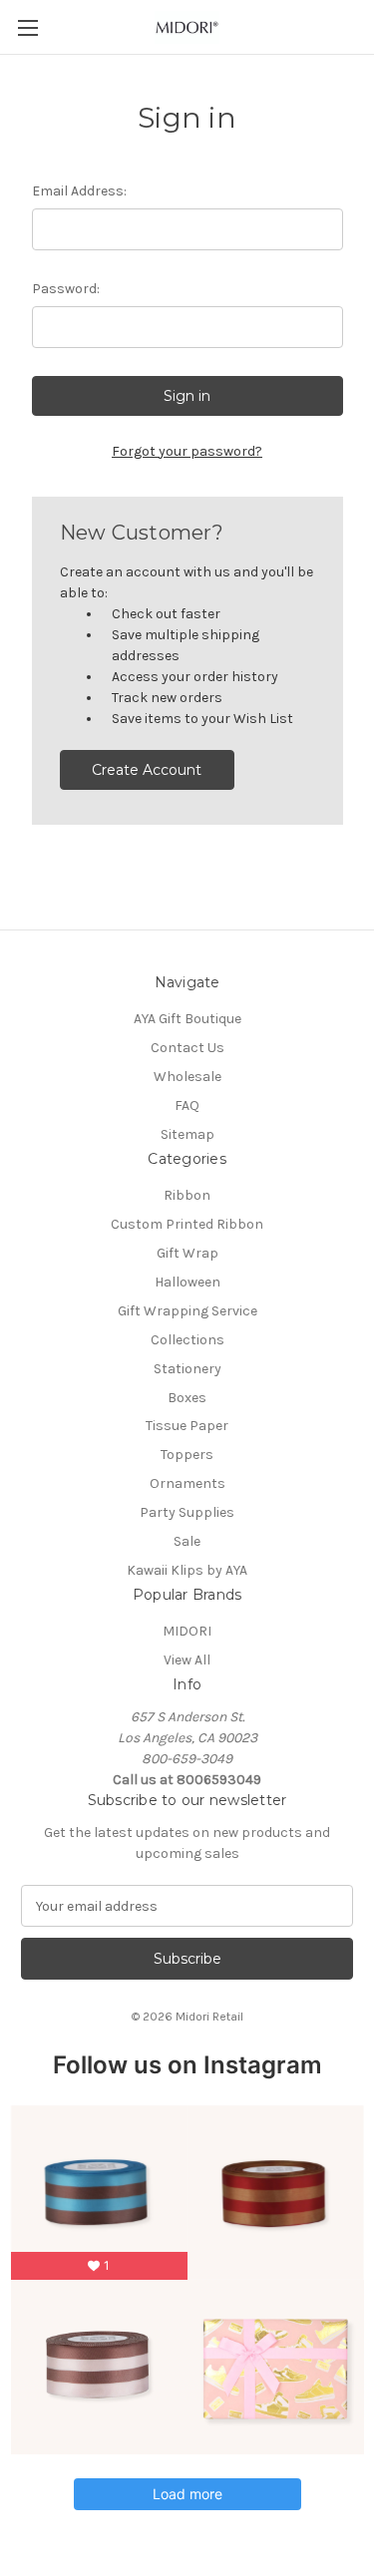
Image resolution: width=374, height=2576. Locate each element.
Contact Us (187, 1048)
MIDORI (187, 1631)
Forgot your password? (187, 451)
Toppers (187, 1455)
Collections (187, 1340)
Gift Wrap (187, 1253)
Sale (187, 1541)
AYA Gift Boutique (187, 1019)
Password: (66, 289)
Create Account (147, 770)
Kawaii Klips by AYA (187, 1570)
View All (187, 1660)
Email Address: (79, 191)
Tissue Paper (187, 1426)
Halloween (187, 1282)
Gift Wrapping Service (187, 1311)
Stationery (187, 1369)
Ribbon (187, 1195)
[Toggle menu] (27, 27)
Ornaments (187, 1483)
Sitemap (187, 1134)
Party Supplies (187, 1512)
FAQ (187, 1105)
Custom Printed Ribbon (187, 1224)
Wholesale (187, 1077)
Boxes (187, 1398)
